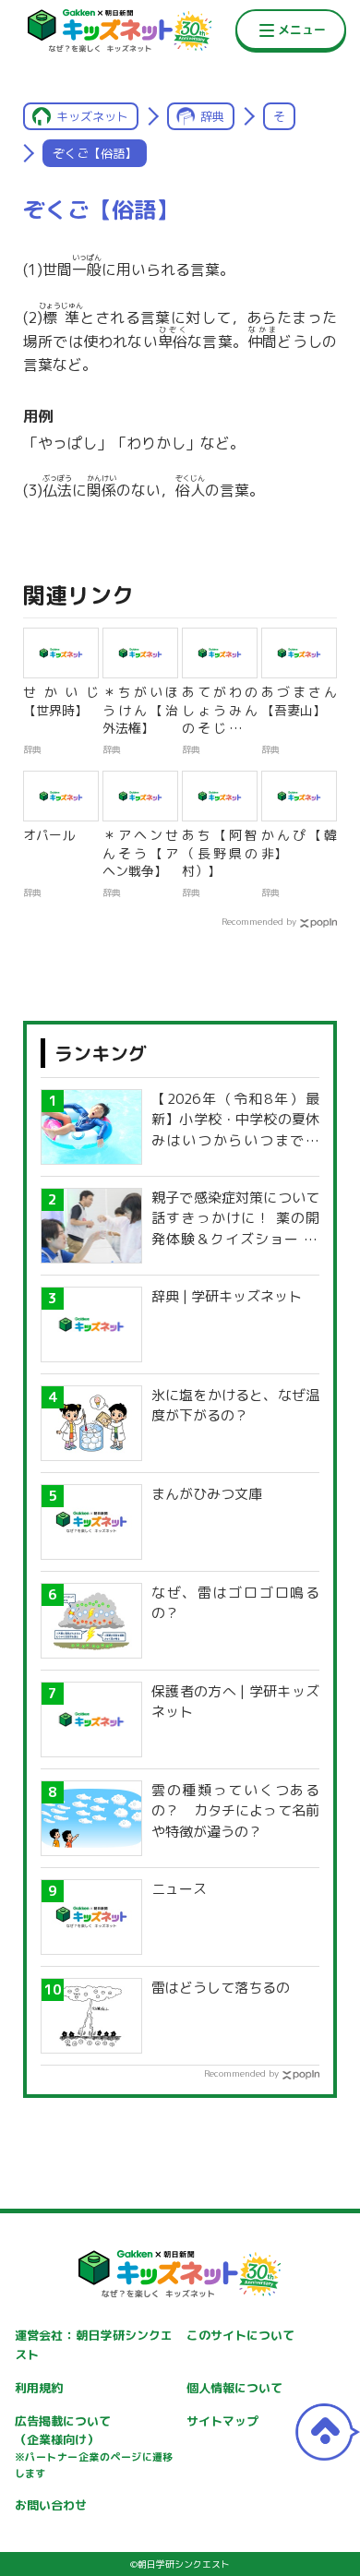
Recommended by (259, 921)
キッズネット (92, 116)
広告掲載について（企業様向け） (94, 2447)
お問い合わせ (51, 2505)
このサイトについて (240, 2335)
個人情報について (234, 2388)
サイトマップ (222, 2421)
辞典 (212, 116)
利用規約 (39, 2388)
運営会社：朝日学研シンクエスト (94, 2345)
